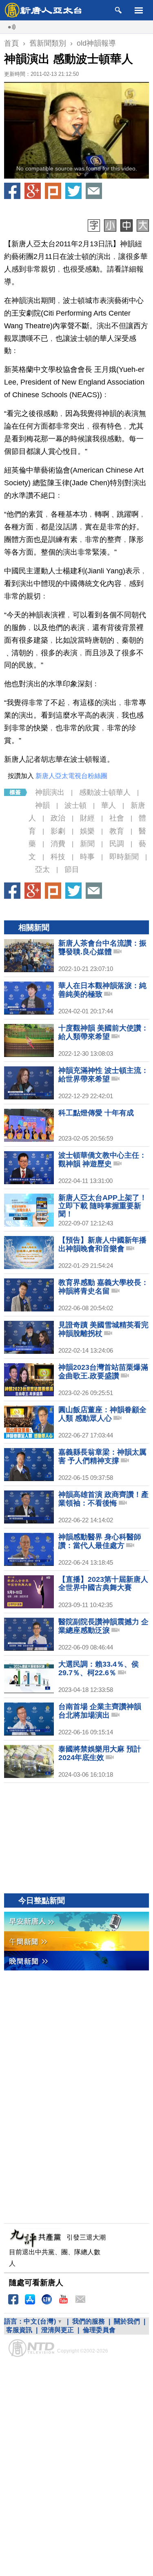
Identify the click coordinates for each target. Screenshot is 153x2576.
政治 (58, 818)
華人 (109, 805)
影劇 (58, 831)
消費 (58, 844)
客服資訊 (19, 2330)
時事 (87, 857)
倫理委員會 (99, 2330)
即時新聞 (124, 857)
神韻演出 (50, 792)
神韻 (42, 805)
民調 (117, 844)
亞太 (42, 869)
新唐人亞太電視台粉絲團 (71, 776)
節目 (72, 869)
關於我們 (127, 2321)
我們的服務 (89, 2321)
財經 (87, 818)
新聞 (87, 844)
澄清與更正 (58, 2330)
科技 (58, 857)
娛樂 (87, 831)
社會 (117, 818)
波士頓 (75, 805)
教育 (117, 831)
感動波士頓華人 (105, 792)
